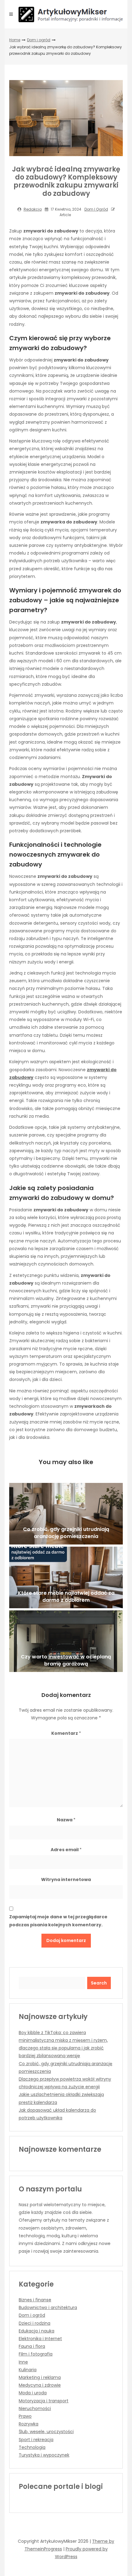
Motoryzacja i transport (44, 2401)
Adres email (66, 1850)
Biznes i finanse (35, 2300)
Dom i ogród (39, 40)
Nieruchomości (35, 2408)
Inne (23, 2362)
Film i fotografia (36, 2354)
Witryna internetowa (66, 1880)
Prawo (25, 2416)
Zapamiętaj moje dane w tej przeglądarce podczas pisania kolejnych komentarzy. (58, 1921)
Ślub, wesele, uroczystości (46, 2432)
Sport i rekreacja (36, 2440)
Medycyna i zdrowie (40, 2385)
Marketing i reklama (40, 2377)
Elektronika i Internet (40, 2339)
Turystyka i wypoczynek (44, 2455)
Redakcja (33, 209)
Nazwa (66, 1820)
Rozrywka (29, 2424)
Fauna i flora (32, 2346)
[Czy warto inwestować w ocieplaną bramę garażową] (66, 1641)
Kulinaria (28, 2370)
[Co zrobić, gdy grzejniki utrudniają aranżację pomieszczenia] (66, 1514)
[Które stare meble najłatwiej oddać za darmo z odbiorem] (66, 1577)
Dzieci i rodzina (35, 2323)
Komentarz (66, 1733)
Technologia (32, 2447)
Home (15, 40)
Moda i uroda (33, 2393)
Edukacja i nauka (37, 2331)
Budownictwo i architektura (48, 2307)
